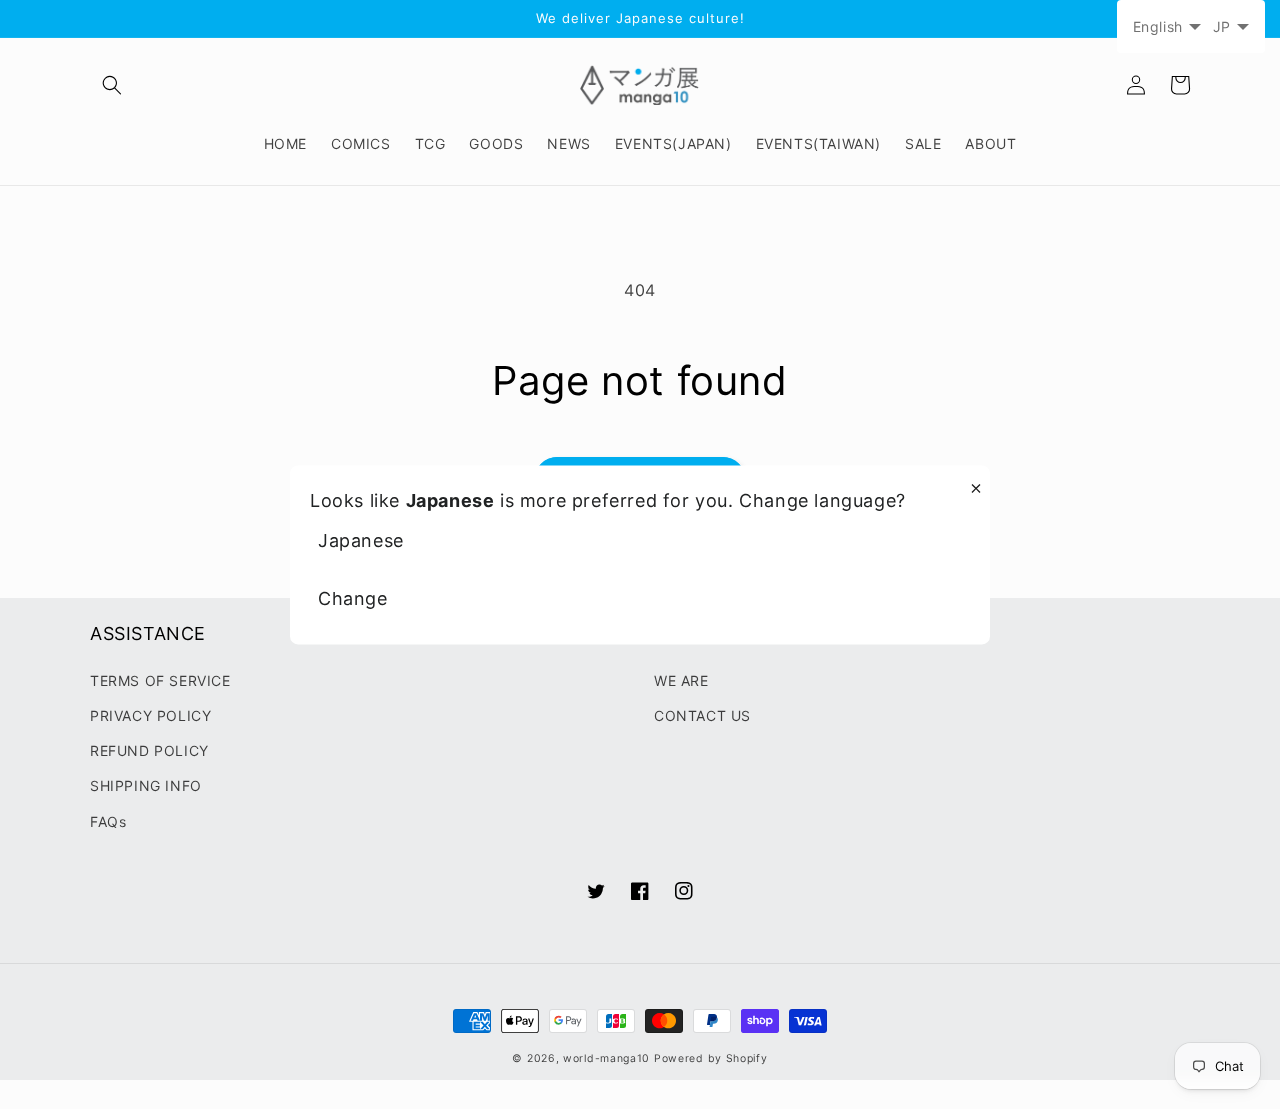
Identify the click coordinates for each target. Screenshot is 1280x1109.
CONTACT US (702, 715)
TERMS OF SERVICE (160, 680)
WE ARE (681, 680)
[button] (112, 85)
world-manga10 (606, 1058)
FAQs (108, 821)
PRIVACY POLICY (150, 715)
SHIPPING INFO (146, 785)
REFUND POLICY (149, 750)
